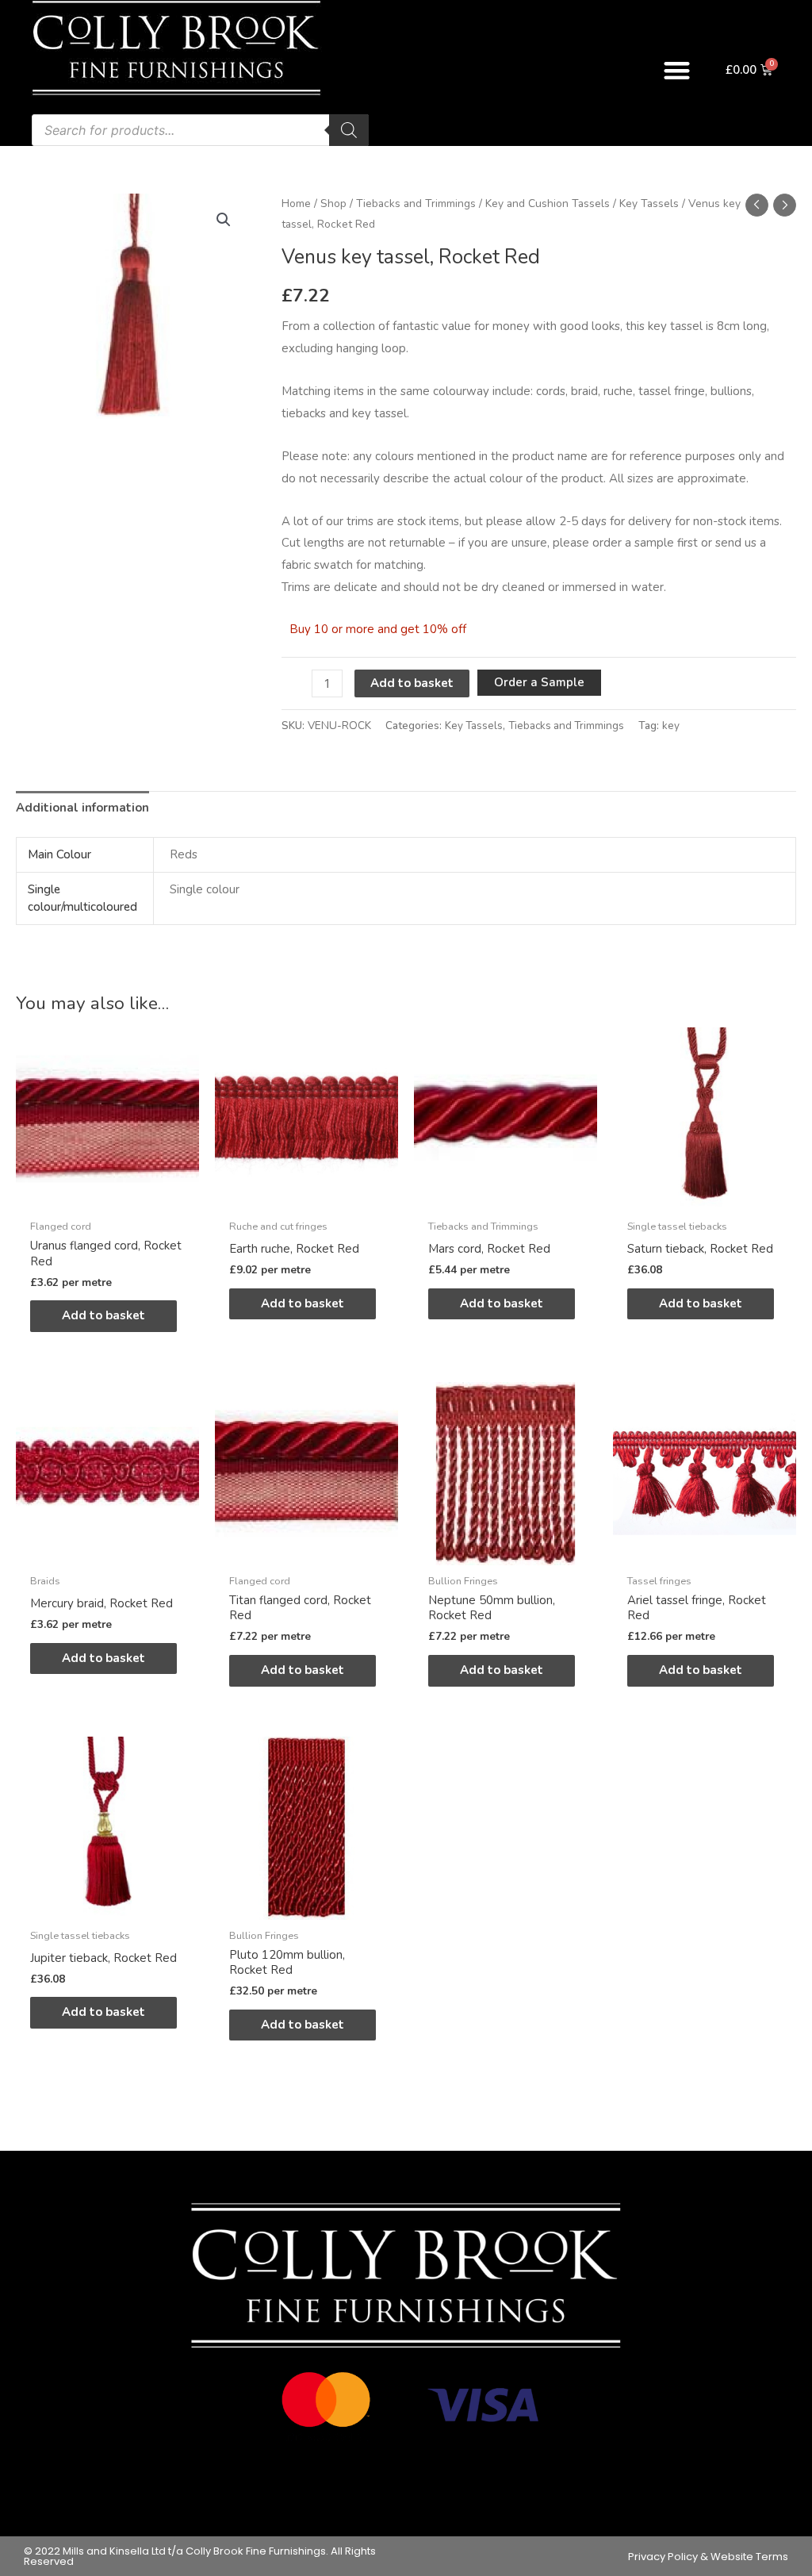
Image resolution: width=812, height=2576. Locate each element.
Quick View (107, 1197)
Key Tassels (649, 203)
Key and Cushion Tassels (548, 203)
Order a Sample (539, 682)
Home (296, 203)
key (671, 726)
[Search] (349, 130)
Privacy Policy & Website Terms (708, 2557)
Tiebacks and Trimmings (416, 203)
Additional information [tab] (82, 808)
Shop (333, 203)
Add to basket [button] (103, 1315)
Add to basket (412, 683)
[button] (677, 70)
